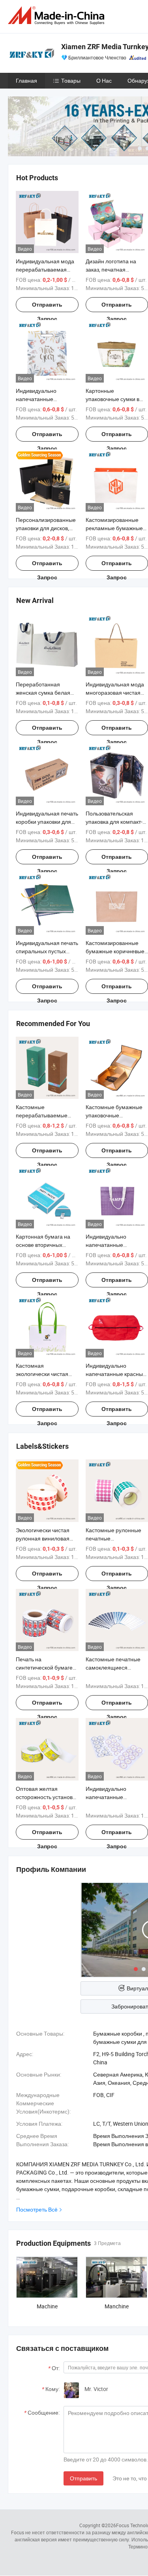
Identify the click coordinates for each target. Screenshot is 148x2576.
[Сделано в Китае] (58, 16)
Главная (26, 80)
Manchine (117, 2306)
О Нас (104, 80)
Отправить (83, 2478)
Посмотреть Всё (37, 2209)
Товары (71, 80)
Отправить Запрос (47, 307)
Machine (47, 2306)
